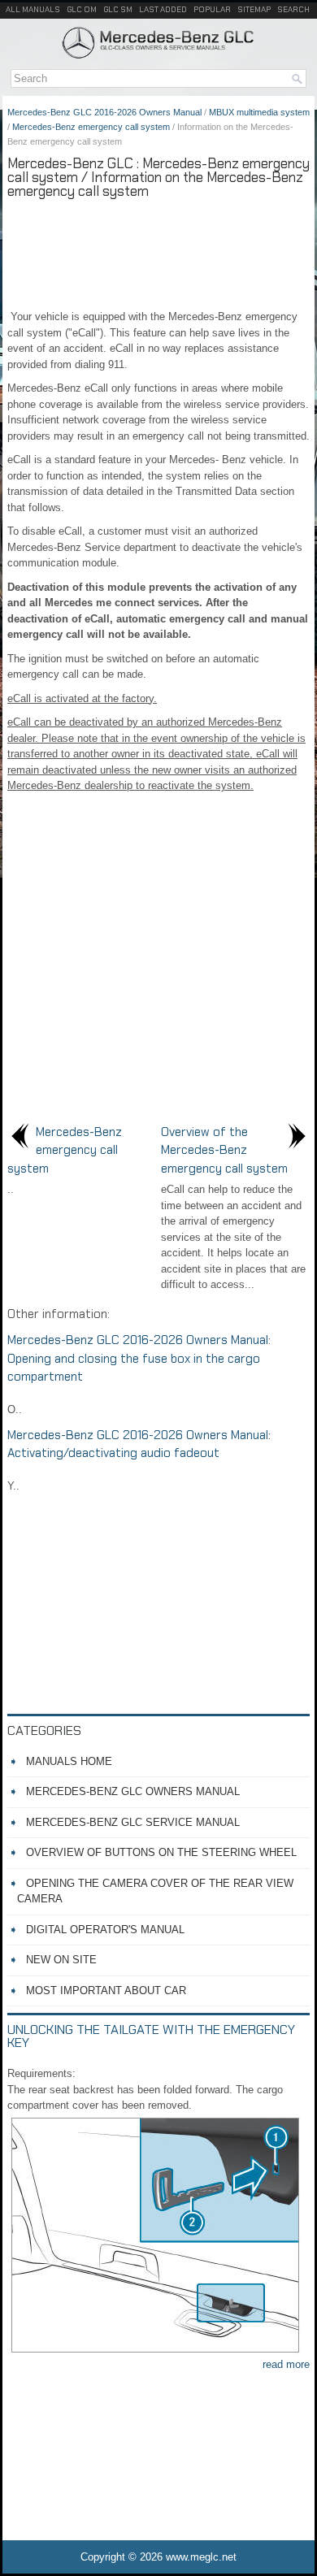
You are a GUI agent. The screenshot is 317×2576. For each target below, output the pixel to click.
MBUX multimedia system (259, 112)
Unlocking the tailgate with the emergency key (151, 2036)
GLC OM (82, 9)
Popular (212, 9)
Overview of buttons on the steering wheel (161, 1852)
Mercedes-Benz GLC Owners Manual (133, 1791)
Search (293, 9)
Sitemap (254, 9)
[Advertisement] (158, 252)
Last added (163, 9)
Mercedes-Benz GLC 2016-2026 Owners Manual (104, 112)
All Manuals (33, 9)
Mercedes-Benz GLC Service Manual (133, 1822)
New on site (61, 1960)
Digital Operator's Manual (105, 1930)
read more (286, 2364)
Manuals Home (69, 1761)
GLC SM (118, 9)
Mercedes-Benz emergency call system (91, 127)
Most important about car (106, 1991)
